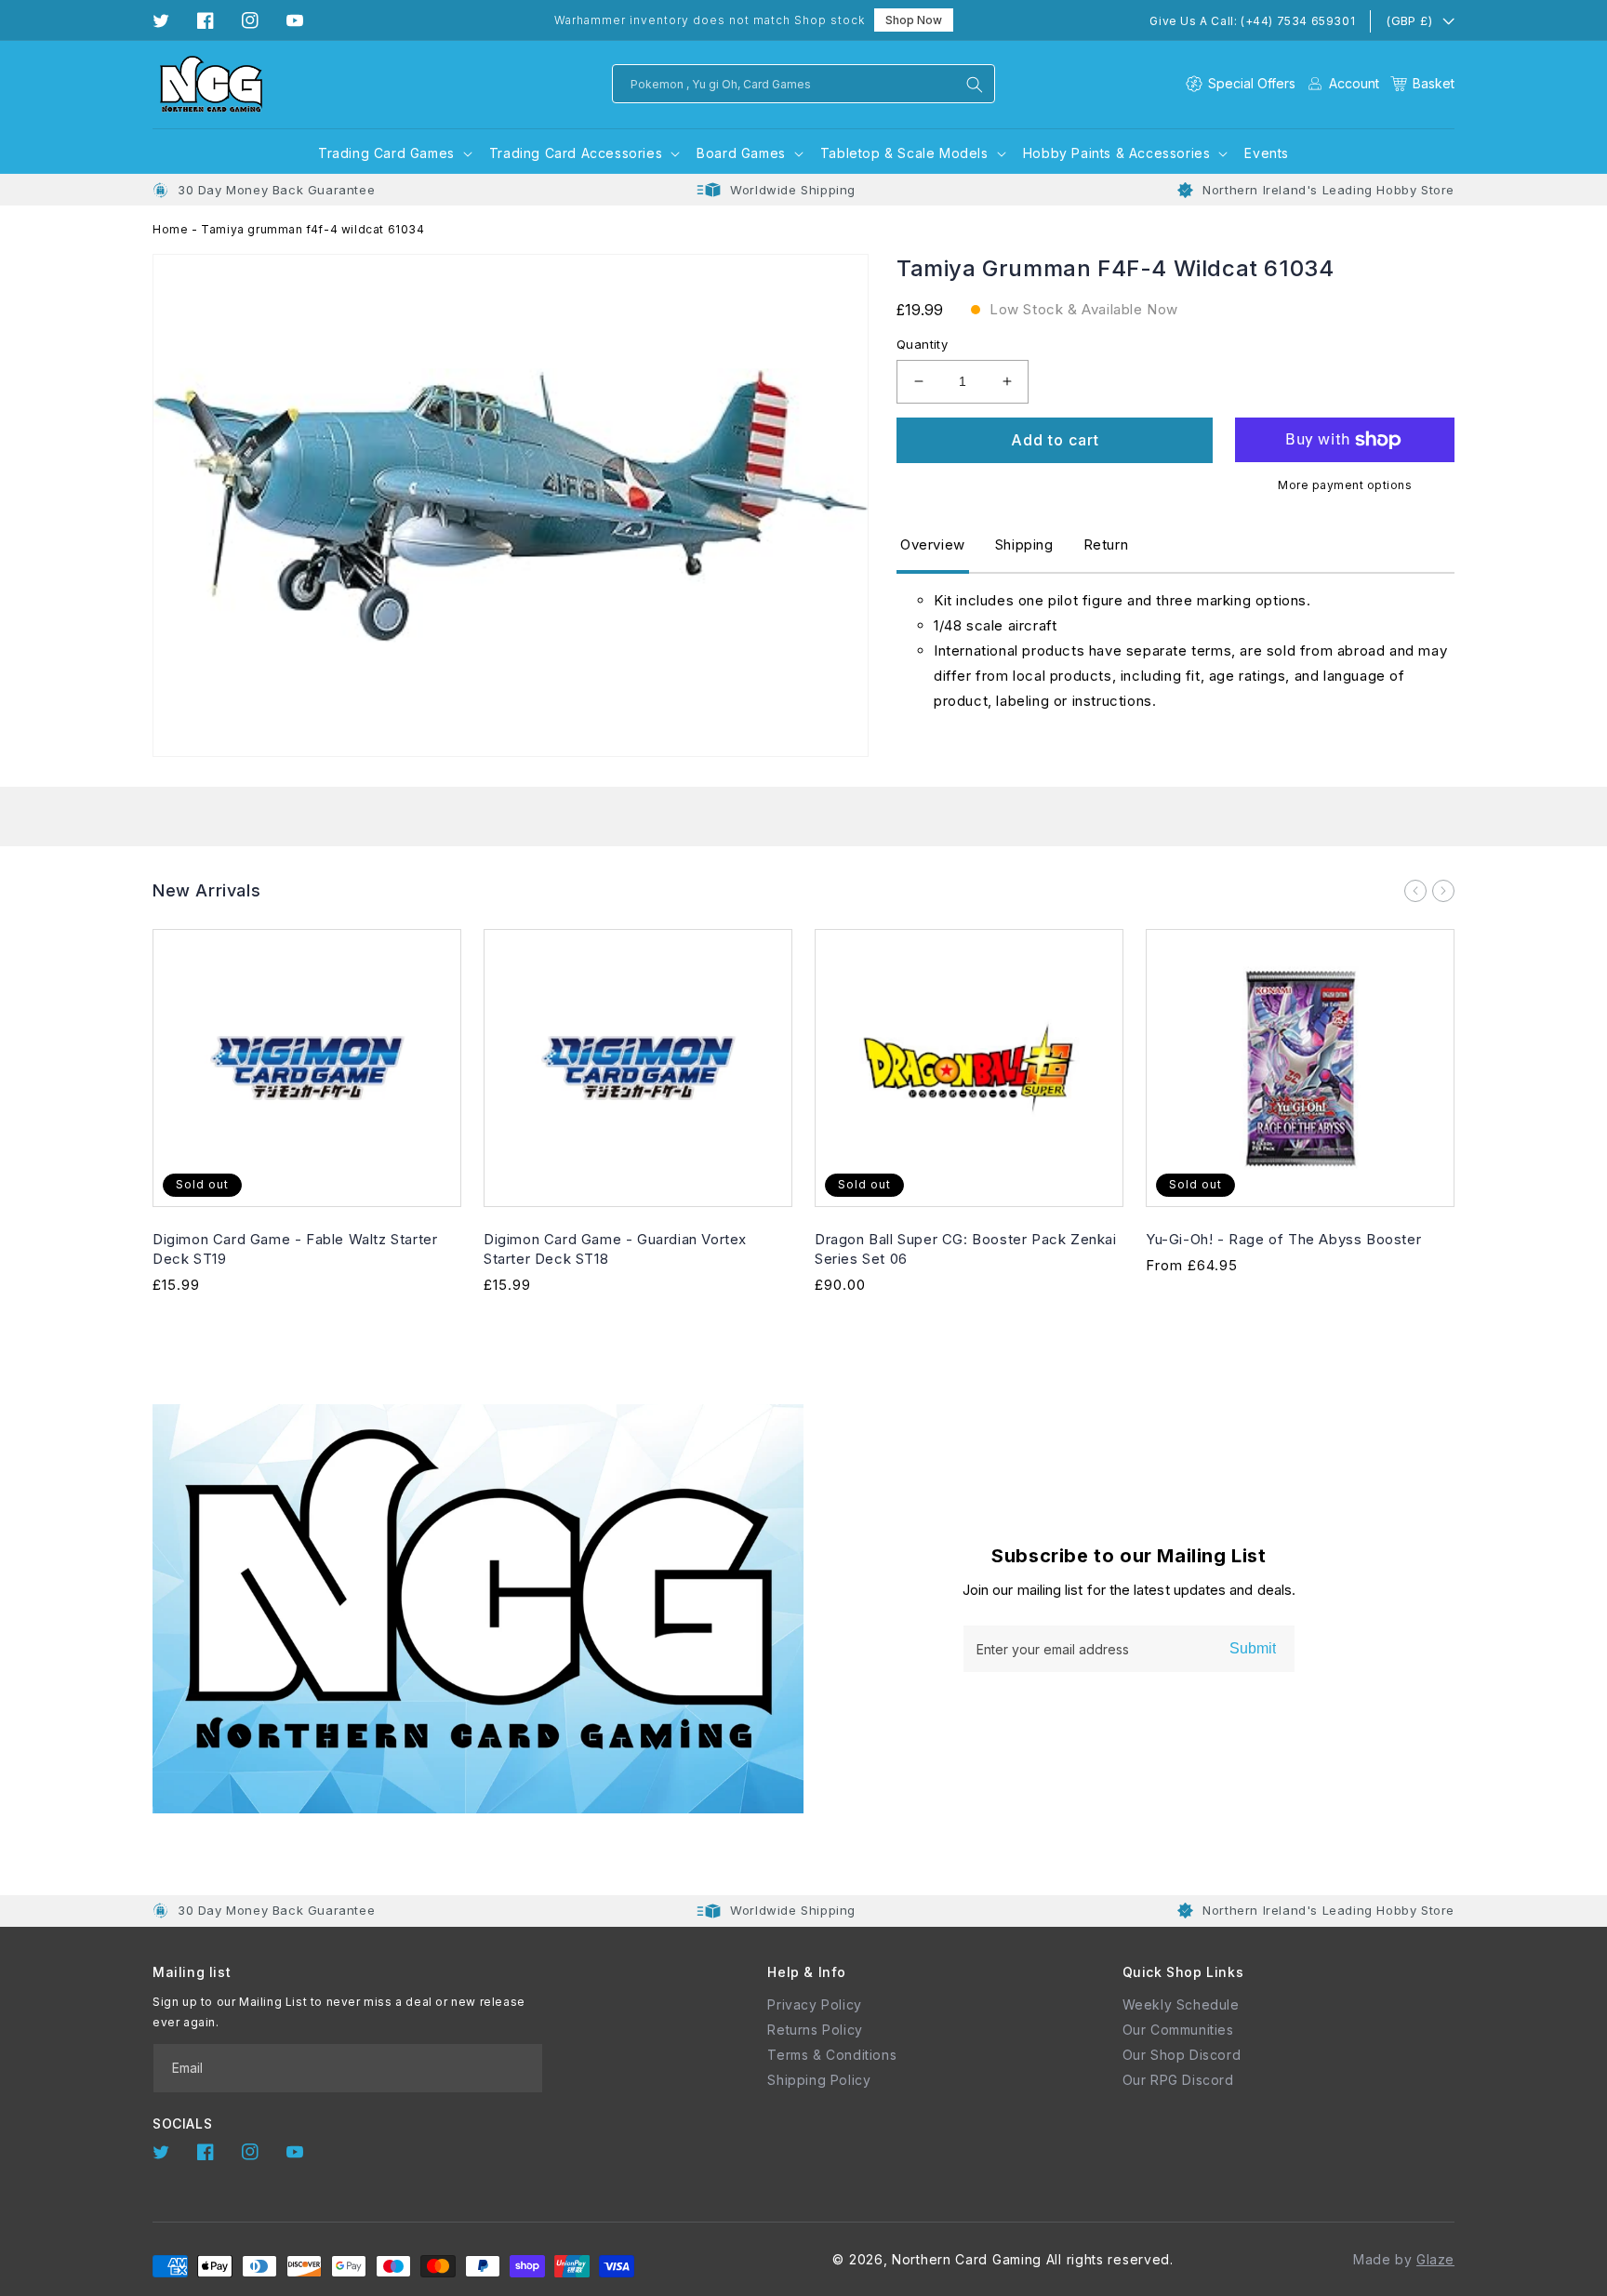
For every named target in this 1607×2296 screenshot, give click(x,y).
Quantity (922, 344)
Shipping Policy (819, 2080)
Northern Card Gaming (967, 2259)
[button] (1422, 83)
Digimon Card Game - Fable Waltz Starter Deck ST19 (295, 1249)
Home (170, 229)
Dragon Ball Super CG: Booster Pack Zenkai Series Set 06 (966, 1249)
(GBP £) (1409, 20)
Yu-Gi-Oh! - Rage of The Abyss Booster (1283, 1239)
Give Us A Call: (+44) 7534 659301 (1252, 21)
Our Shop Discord (1182, 2055)
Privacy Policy (814, 2004)
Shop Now (914, 20)
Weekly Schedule (1181, 2004)
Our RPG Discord (1178, 2080)
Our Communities (1178, 2030)
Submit (1253, 1648)
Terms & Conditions (832, 2055)
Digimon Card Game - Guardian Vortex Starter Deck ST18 (615, 1249)
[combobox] (803, 84)
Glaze (1435, 2259)
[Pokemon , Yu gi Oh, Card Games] (975, 85)
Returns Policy (815, 2030)
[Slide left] (1415, 891)
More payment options (1345, 485)
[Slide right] (1443, 891)
